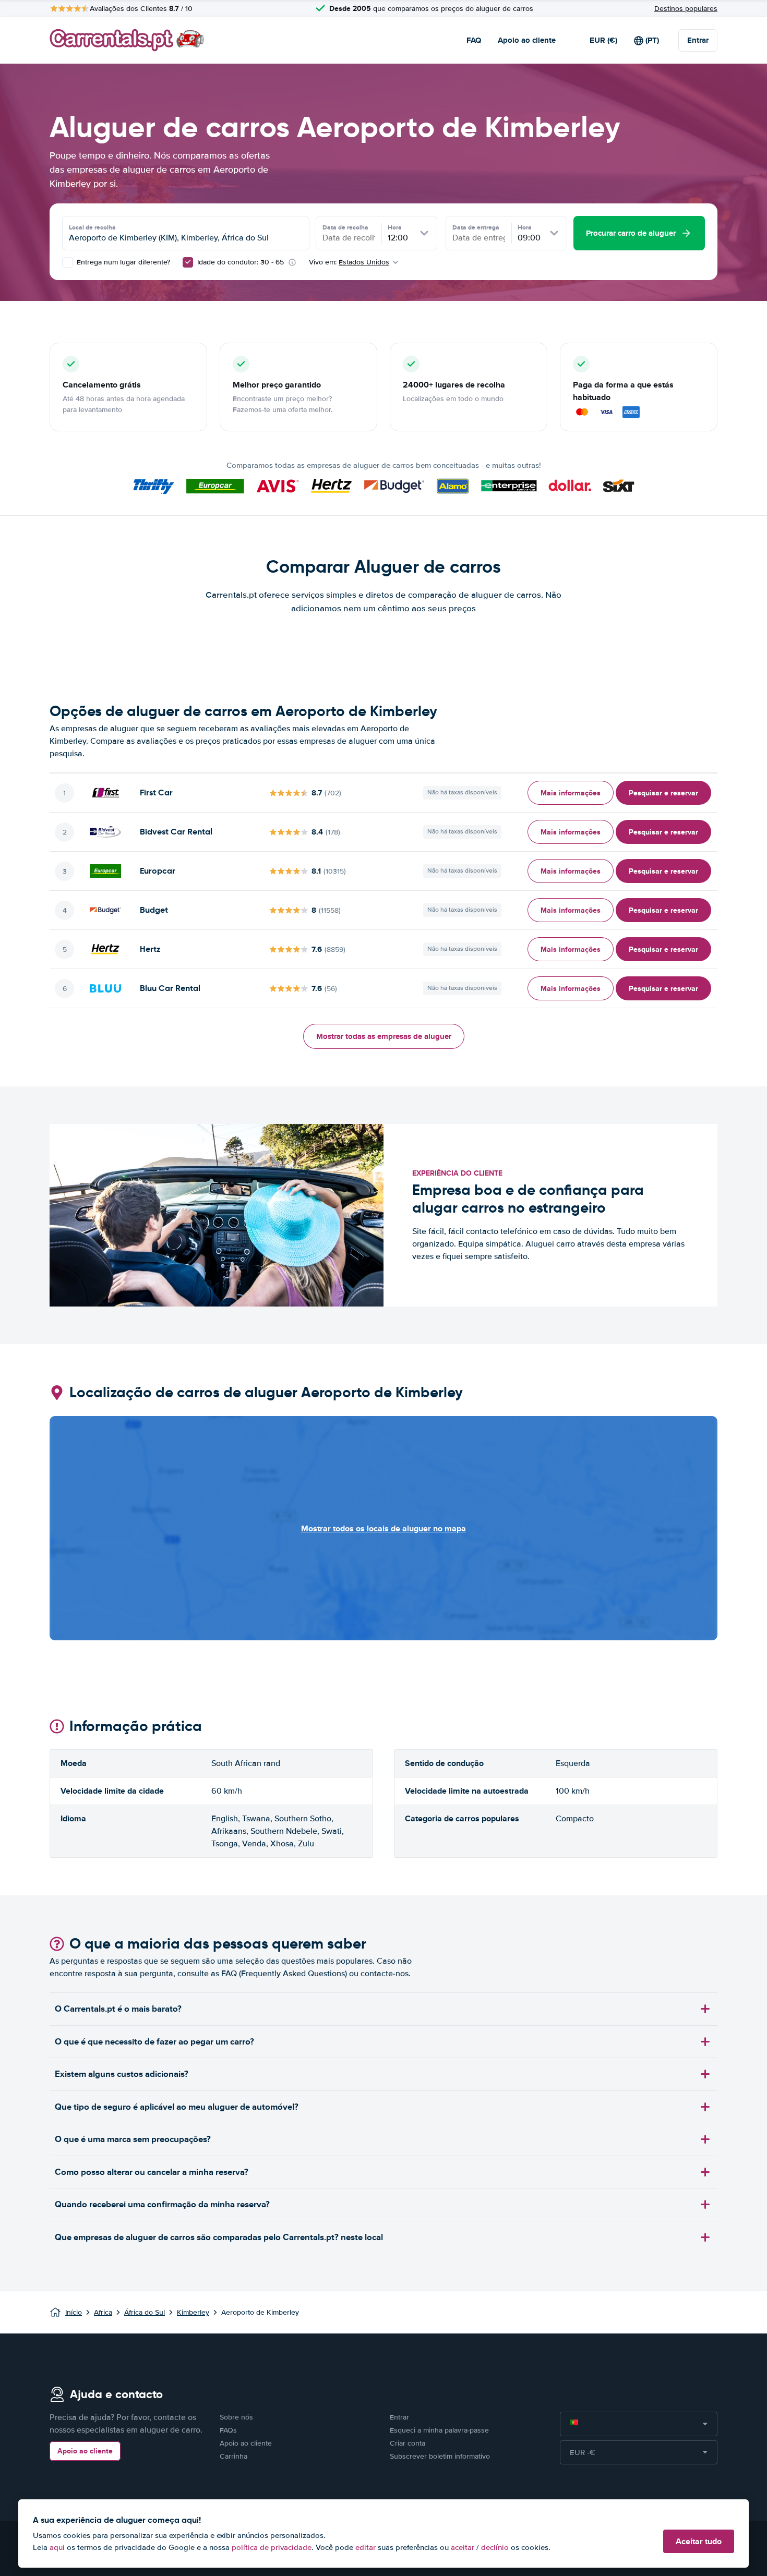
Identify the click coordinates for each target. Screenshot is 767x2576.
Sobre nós (236, 2417)
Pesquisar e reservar (663, 793)
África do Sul (145, 2312)
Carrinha (233, 2456)
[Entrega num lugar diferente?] (67, 262)
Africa (103, 2312)
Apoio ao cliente (527, 40)
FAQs (228, 2430)
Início (74, 2312)
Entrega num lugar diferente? (122, 262)
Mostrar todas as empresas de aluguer (384, 1036)
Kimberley (193, 2312)
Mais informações (571, 793)
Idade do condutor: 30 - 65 (241, 262)
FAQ (474, 40)
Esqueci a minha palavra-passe (439, 2430)
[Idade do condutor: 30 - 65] (188, 262)
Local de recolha (92, 227)
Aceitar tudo (699, 2541)
